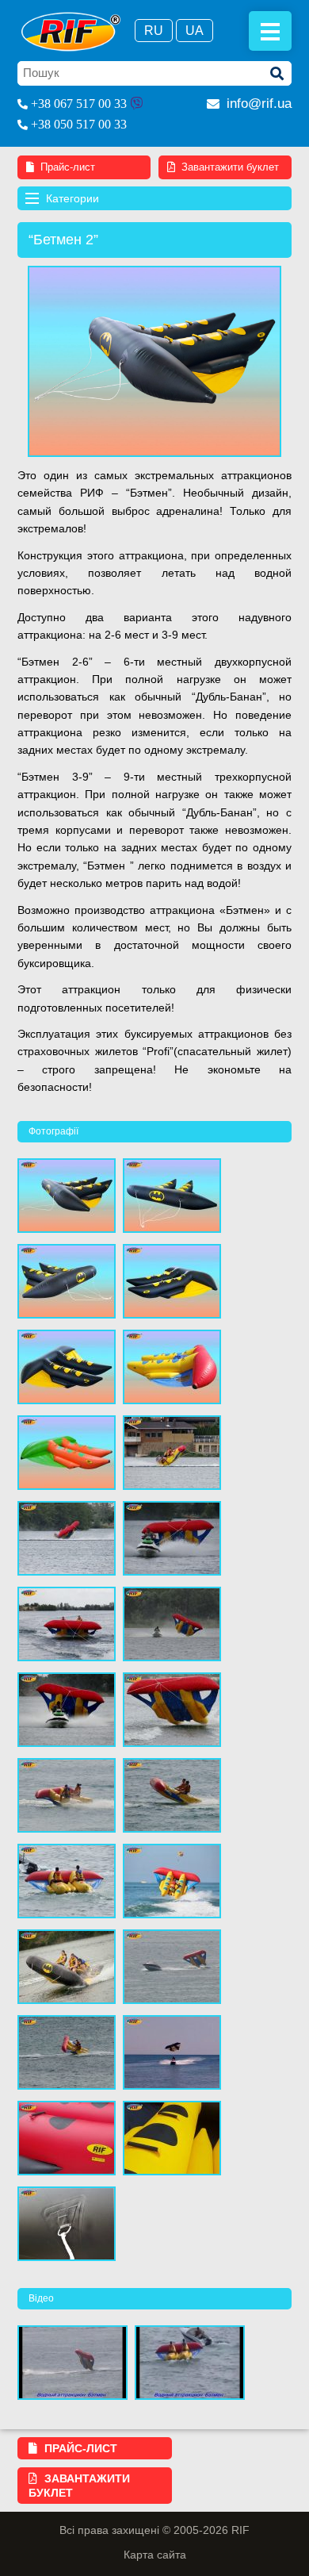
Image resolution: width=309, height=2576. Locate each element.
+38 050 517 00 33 (79, 124)
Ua (195, 31)
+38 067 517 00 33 (79, 104)
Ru (154, 31)
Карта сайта (155, 2555)
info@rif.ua (259, 104)
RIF (71, 32)
